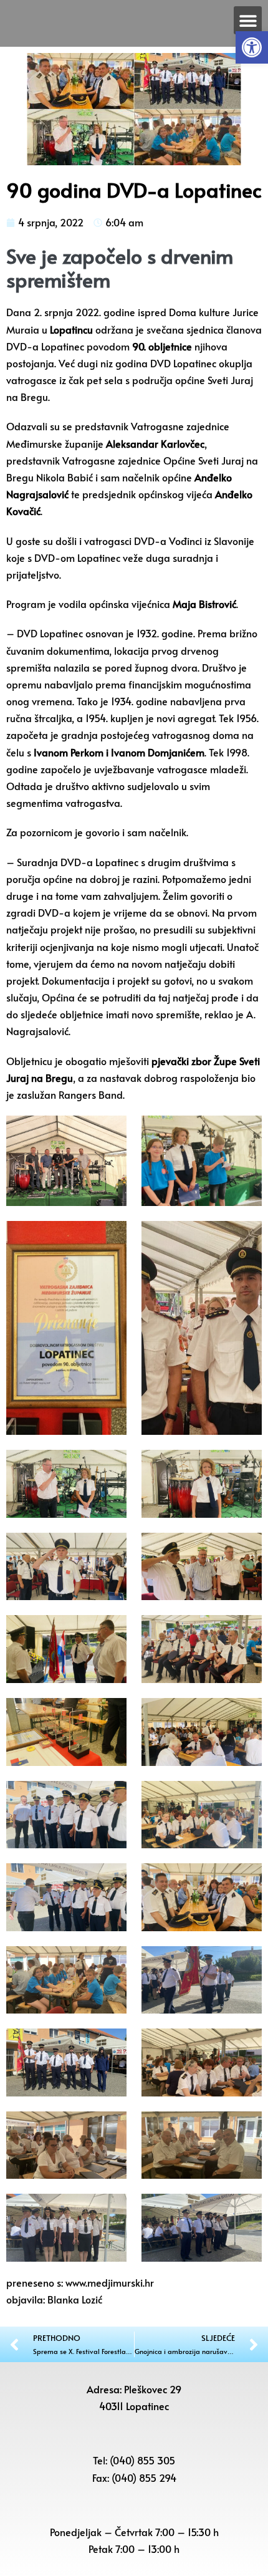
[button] (252, 47)
